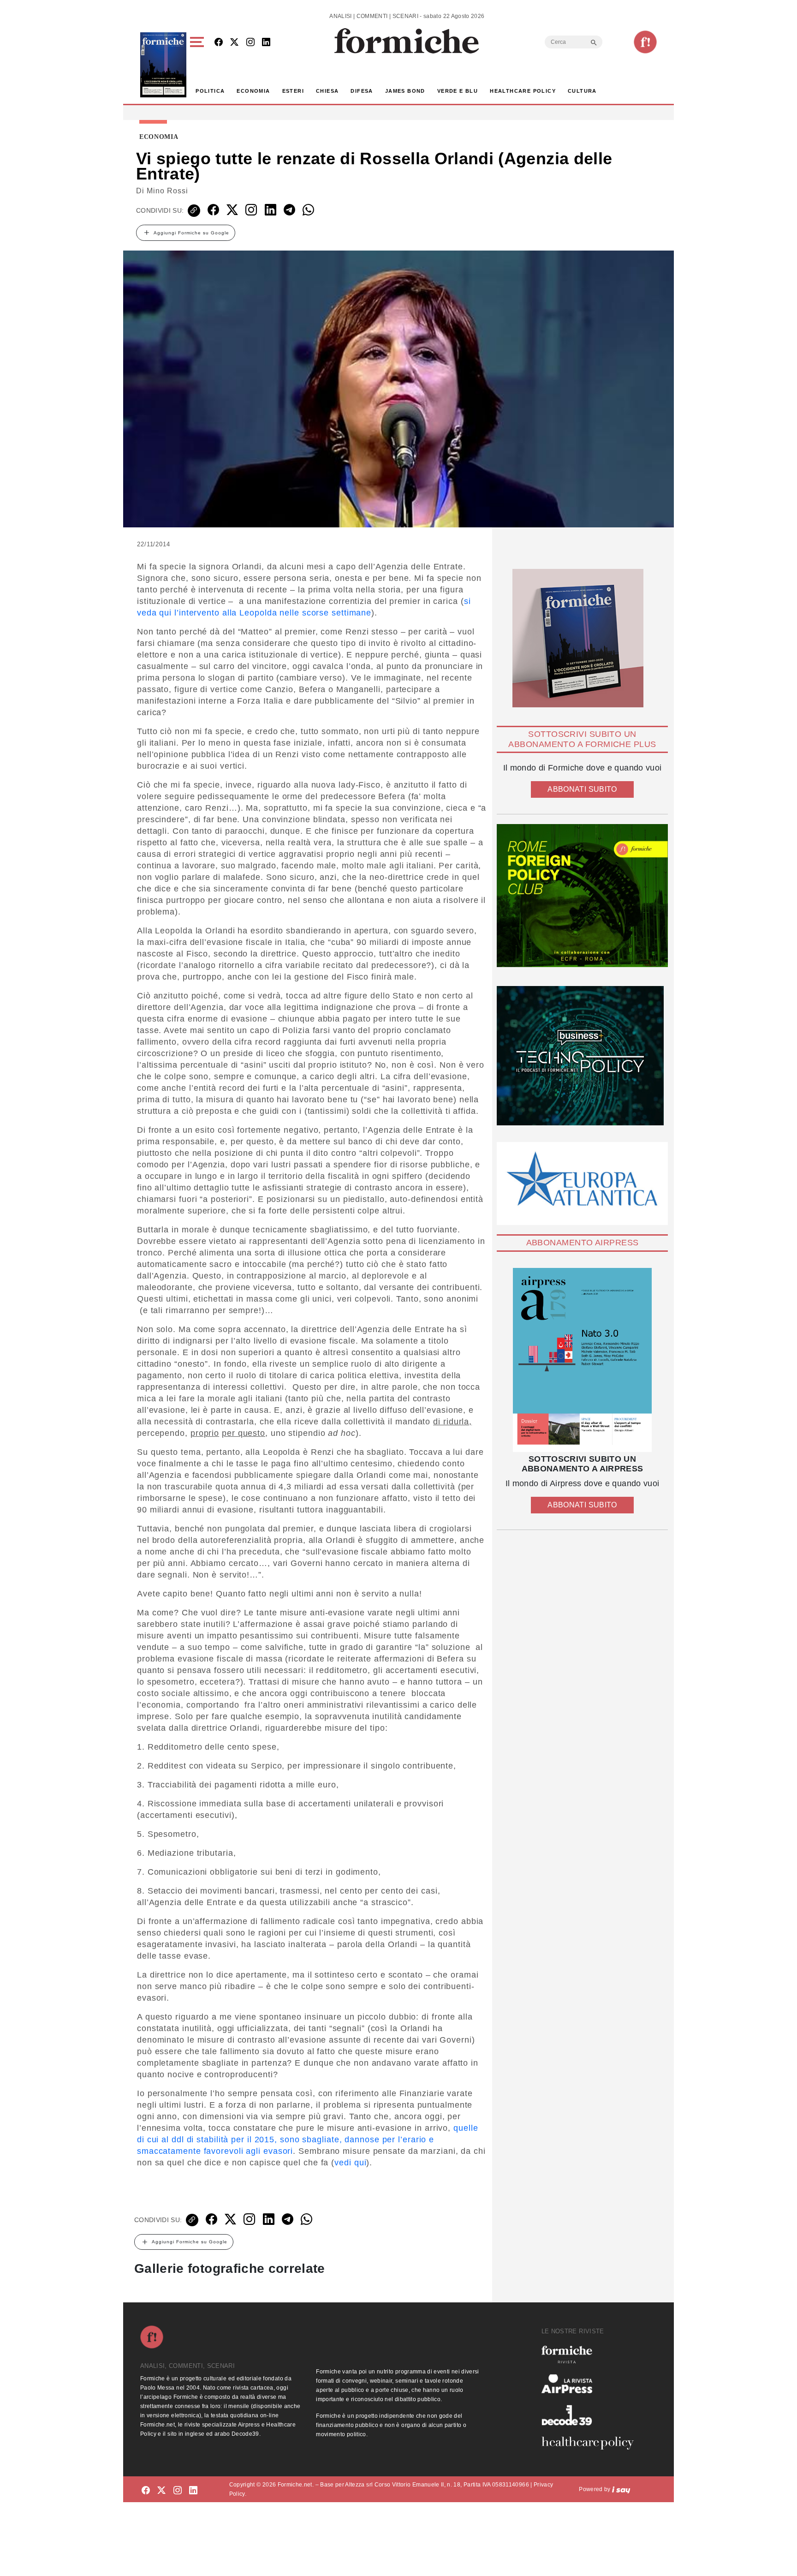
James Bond (405, 91)
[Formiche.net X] (234, 43)
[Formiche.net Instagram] (250, 43)
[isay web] (621, 2489)
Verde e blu (458, 91)
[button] (199, 65)
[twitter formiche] (161, 2491)
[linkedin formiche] (193, 2491)
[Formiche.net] (645, 42)
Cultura (582, 91)
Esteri (293, 91)
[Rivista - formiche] (591, 2354)
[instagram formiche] (178, 2491)
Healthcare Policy (523, 91)
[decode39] (591, 2415)
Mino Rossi (167, 191)
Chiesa (327, 91)
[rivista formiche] (582, 1360)
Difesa (362, 91)
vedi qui (350, 2163)
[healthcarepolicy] (591, 2443)
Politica (210, 91)
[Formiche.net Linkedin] (266, 43)
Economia (253, 91)
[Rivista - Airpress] (591, 2384)
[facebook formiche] (146, 2491)
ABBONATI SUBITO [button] (582, 789)
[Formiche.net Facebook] (219, 43)
